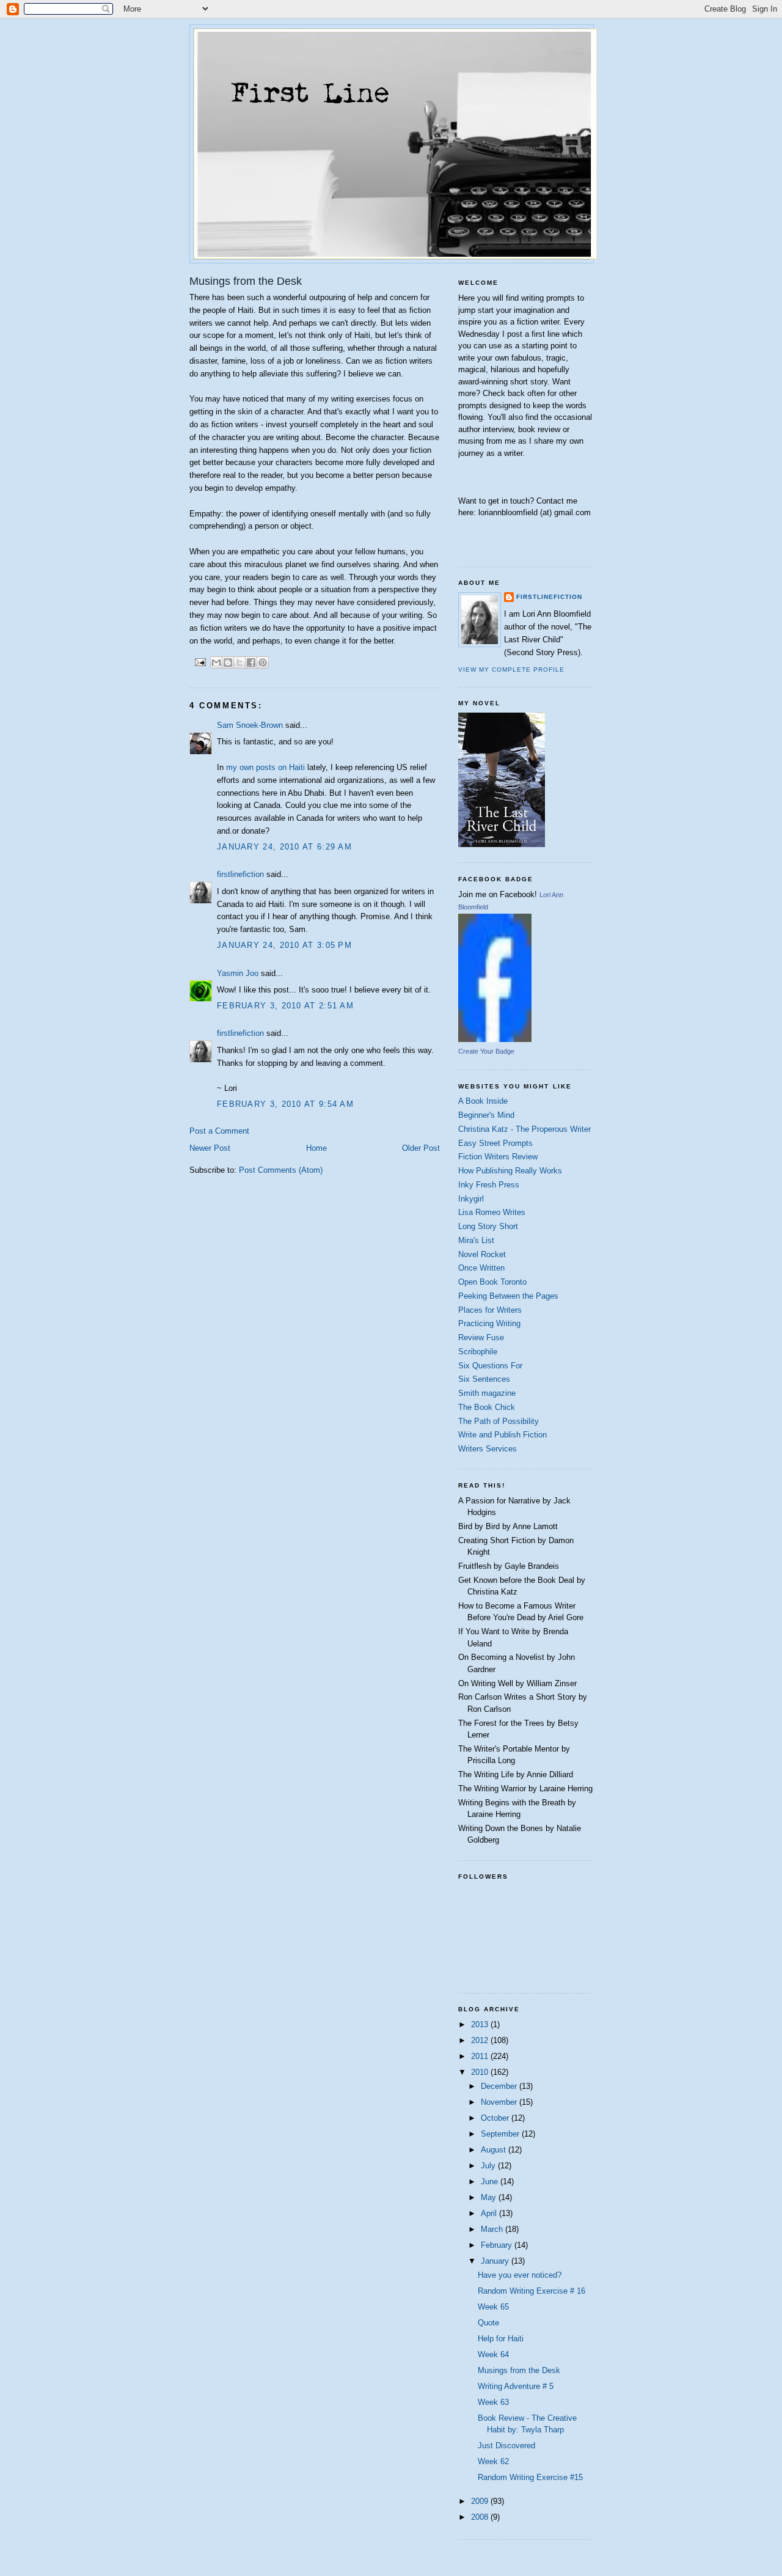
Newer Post (210, 1148)
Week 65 (493, 2307)
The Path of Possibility (499, 1421)
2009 (481, 2501)
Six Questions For (490, 1366)
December (500, 2086)
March (493, 2229)
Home (316, 1148)
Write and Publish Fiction (502, 1435)
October (496, 2118)
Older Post (421, 1148)
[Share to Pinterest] (263, 662)
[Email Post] (200, 662)
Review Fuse (481, 1338)
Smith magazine (487, 1393)
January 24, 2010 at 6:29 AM (284, 847)
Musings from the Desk (519, 2370)
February (498, 2245)
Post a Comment (219, 1131)
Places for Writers (490, 1310)
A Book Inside (483, 1101)
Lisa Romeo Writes (492, 1212)
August (495, 2150)
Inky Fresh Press (489, 1185)
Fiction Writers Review (498, 1157)
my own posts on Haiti (265, 767)
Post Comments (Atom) (281, 1170)
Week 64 (493, 2354)
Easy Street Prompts (495, 1143)
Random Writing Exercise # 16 (532, 2291)
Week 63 (493, 2402)
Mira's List (476, 1240)
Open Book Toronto (492, 1282)
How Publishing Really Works (510, 1171)
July (489, 2166)
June (491, 2182)
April (490, 2213)
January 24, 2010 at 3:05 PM (284, 945)
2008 (481, 2517)
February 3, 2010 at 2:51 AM (285, 1006)
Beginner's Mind (486, 1115)
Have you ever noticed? (520, 2275)
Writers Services (488, 1449)
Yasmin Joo (238, 973)
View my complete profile (511, 670)
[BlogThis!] (228, 662)
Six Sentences (484, 1379)
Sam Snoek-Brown (250, 725)
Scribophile (478, 1352)
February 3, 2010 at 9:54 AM (285, 1104)
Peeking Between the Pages (508, 1296)
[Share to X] (239, 662)
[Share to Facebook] (251, 662)
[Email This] (216, 662)
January (496, 2261)
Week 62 (493, 2461)
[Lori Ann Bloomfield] (495, 1039)
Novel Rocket (482, 1254)
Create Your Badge (486, 1051)
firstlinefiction (240, 874)
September (501, 2134)
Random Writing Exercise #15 (530, 2477)
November (500, 2102)
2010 (481, 2072)
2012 (481, 2040)
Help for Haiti (501, 2339)
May (490, 2197)
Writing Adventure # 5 (516, 2386)
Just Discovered (506, 2446)
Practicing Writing (489, 1323)
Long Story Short (488, 1226)
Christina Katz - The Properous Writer (524, 1129)
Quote (488, 2323)
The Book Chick (487, 1407)
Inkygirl (471, 1199)
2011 (481, 2056)
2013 (481, 2024)
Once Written (481, 1268)
